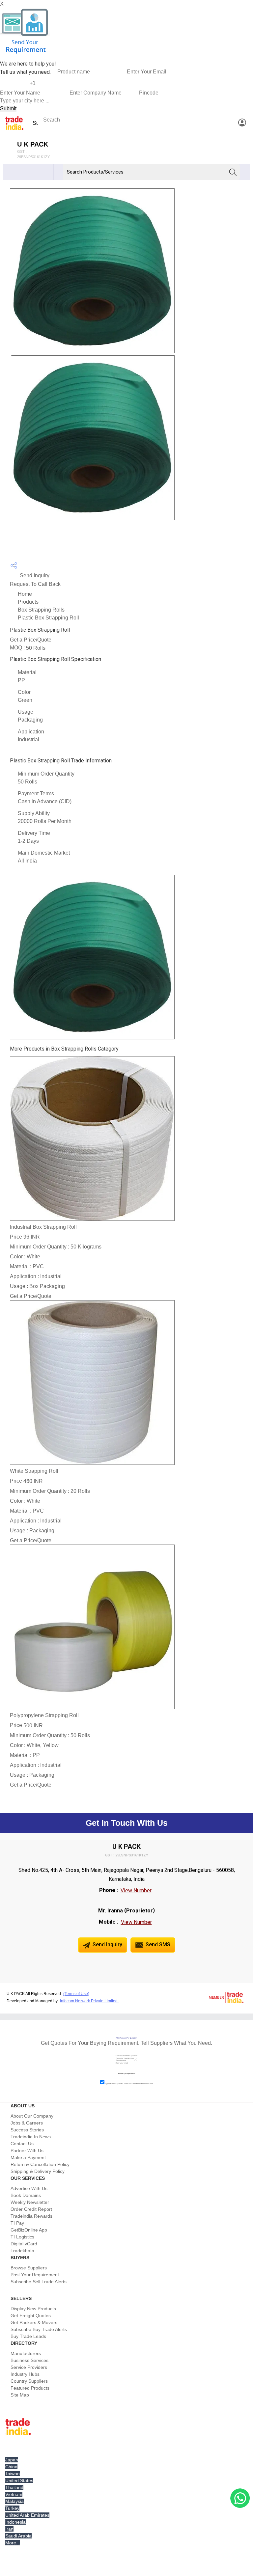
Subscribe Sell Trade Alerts (39, 2282)
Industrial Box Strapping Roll (43, 1227)
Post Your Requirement (35, 2275)
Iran (9, 2529)
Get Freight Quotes (31, 2316)
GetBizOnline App (29, 2230)
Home (25, 594)
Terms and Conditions (132, 2084)
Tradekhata (22, 2251)
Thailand (14, 2487)
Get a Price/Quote (31, 640)
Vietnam (14, 2494)
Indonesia (15, 2522)
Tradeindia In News (31, 2137)
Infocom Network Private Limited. (89, 2001)
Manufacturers (26, 2353)
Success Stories (27, 2130)
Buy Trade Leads (28, 2336)
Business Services (29, 2360)
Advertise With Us (29, 2188)
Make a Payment (28, 2157)
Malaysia (14, 2501)
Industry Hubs (25, 2374)
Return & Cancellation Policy (40, 2164)
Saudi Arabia (18, 2536)
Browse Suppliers (29, 2268)
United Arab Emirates (27, 2515)
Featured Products (30, 2388)
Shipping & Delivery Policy (38, 2171)
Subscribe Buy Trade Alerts (39, 2329)
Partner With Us (27, 2151)
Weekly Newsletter (30, 2202)
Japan (12, 2460)
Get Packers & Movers (34, 2322)
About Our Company (32, 2116)
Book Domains (26, 2195)
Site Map (20, 2395)
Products (28, 602)
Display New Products (33, 2309)
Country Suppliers (29, 2381)
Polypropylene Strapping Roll (44, 1715)
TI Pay (17, 2223)
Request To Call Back (35, 584)
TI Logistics (22, 2237)
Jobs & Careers (27, 2123)
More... (13, 2543)
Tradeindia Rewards (31, 2216)
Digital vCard (24, 2244)
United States (19, 2480)
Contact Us (22, 2144)
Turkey (12, 2508)
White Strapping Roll (34, 1471)
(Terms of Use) (76, 1994)
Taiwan (13, 2474)
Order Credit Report (31, 2209)
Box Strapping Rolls (41, 610)
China (11, 2467)
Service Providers (29, 2367)
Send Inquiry (34, 575)
